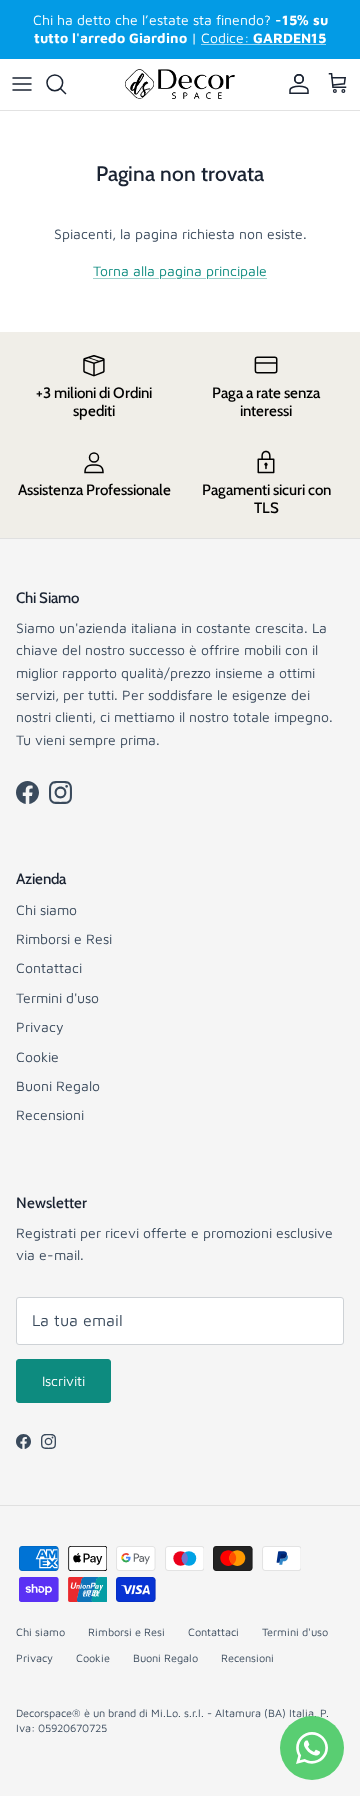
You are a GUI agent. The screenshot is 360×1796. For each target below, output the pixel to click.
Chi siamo (46, 909)
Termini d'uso (57, 997)
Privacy (40, 1026)
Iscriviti (63, 1380)
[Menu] (22, 84)
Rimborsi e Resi (64, 938)
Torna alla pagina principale (180, 270)
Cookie (37, 1056)
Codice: (263, 37)
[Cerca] (66, 84)
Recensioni (50, 1114)
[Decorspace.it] (180, 84)
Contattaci (49, 967)
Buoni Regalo (58, 1085)
